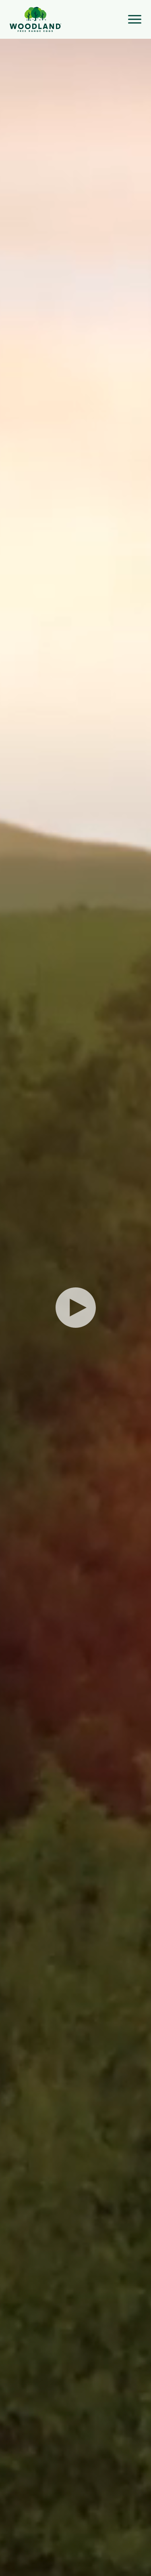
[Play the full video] (76, 1308)
